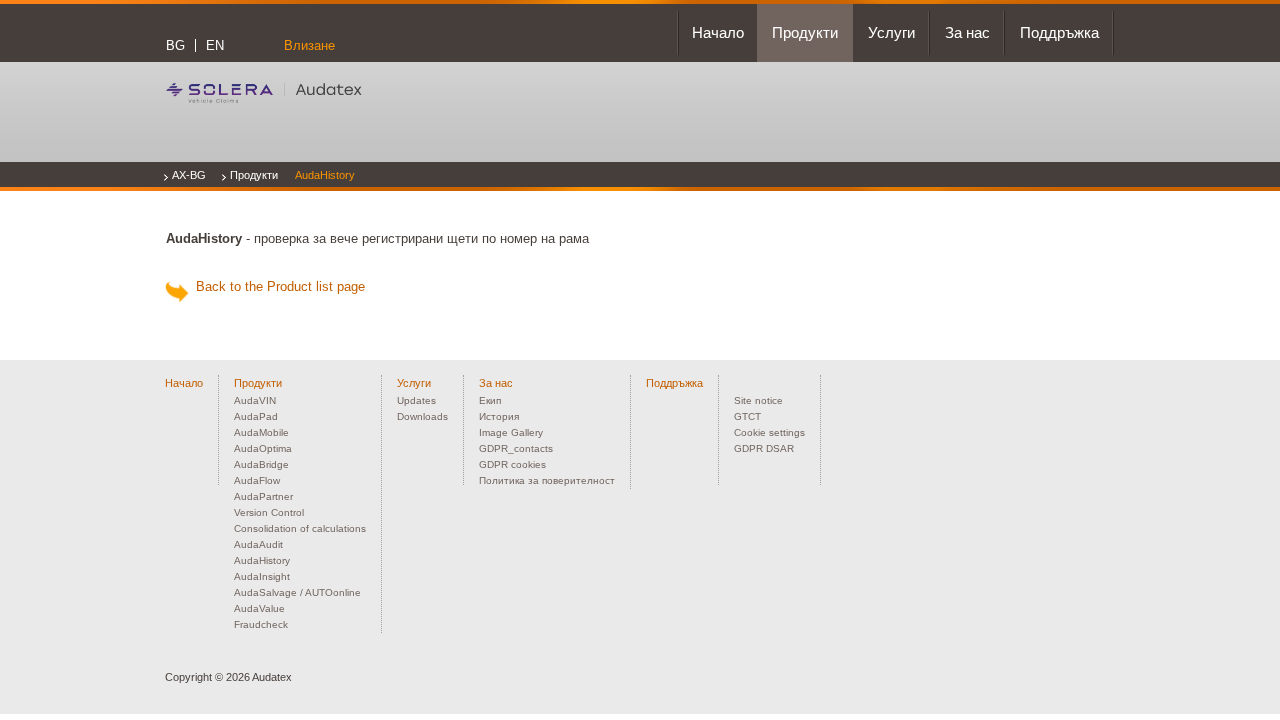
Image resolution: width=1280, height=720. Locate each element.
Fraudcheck (261, 624)
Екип (490, 400)
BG (175, 45)
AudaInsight (262, 576)
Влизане (309, 45)
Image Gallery (511, 432)
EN (215, 45)
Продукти (254, 175)
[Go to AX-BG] (264, 92)
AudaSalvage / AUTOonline (297, 592)
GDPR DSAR (764, 448)
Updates (416, 400)
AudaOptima (263, 448)
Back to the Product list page (276, 286)
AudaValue (259, 608)
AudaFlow (257, 480)
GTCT (747, 416)
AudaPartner (263, 496)
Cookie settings (769, 432)
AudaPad (256, 416)
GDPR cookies (512, 464)
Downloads (422, 416)
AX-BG (189, 175)
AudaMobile (261, 432)
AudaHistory (325, 175)
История (499, 416)
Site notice (758, 400)
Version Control (269, 512)
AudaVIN (255, 400)
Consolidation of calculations (300, 528)
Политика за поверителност (547, 480)
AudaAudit (258, 544)
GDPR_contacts (516, 448)
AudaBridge (261, 464)
